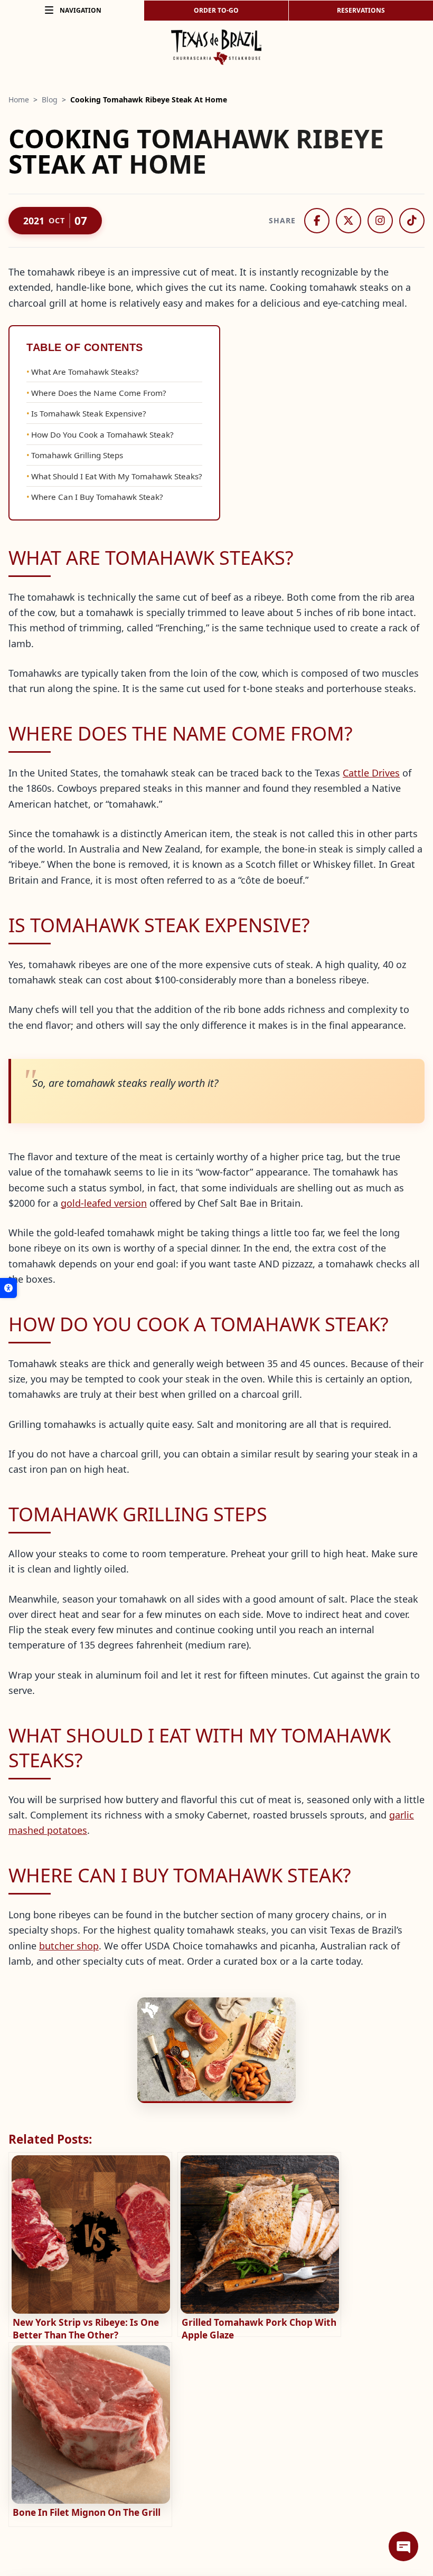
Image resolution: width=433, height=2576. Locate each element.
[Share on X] (349, 221)
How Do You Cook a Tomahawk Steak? (102, 434)
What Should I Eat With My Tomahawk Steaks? (117, 476)
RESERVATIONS (361, 10)
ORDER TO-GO (216, 10)
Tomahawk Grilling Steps (77, 455)
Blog (50, 100)
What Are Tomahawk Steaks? (85, 372)
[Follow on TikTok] (412, 221)
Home (19, 100)
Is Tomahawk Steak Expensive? (90, 413)
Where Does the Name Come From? (99, 393)
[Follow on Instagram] (380, 221)
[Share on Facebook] (317, 221)
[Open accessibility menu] (8, 1288)
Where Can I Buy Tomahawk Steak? (97, 497)
